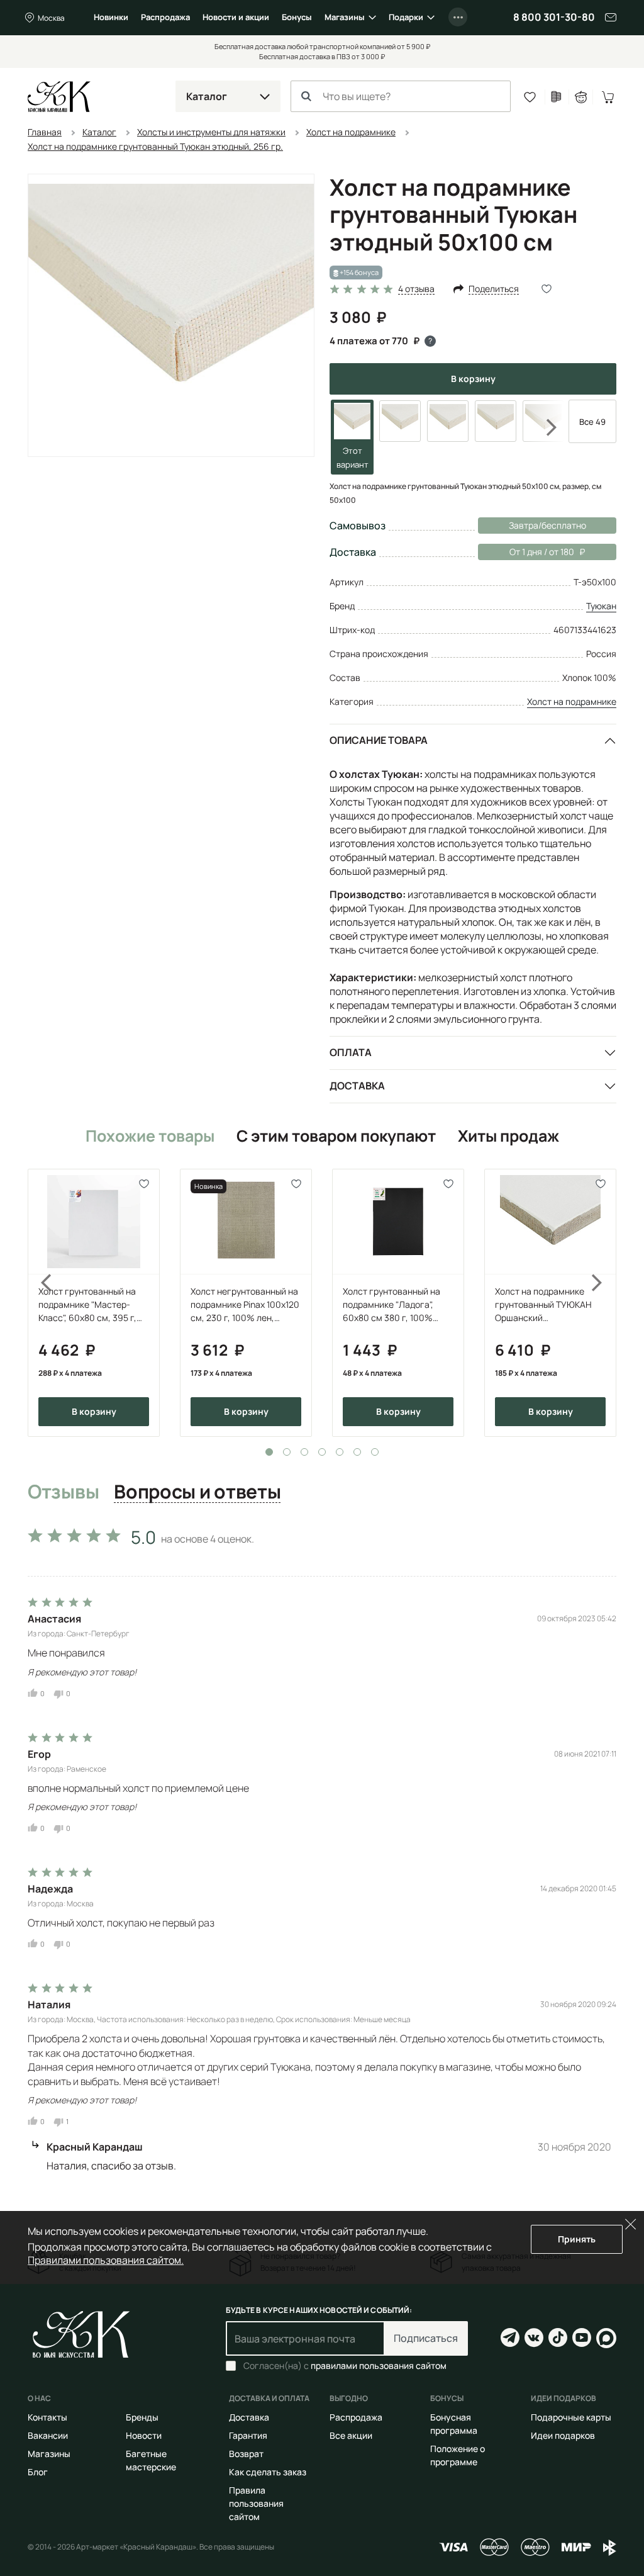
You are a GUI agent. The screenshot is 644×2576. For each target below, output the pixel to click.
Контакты (47, 2417)
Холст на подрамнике (572, 701)
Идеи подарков (563, 2435)
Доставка (357, 1086)
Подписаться (426, 2338)
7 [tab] (375, 1452)
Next (543, 428)
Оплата (351, 1052)
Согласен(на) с (345, 2366)
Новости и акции (236, 17)
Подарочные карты (571, 2417)
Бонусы (297, 17)
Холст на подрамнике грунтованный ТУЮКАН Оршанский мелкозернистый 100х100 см (548, 1305)
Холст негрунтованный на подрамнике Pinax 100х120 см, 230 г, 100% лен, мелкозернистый (245, 1305)
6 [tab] (357, 1452)
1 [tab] (269, 1452)
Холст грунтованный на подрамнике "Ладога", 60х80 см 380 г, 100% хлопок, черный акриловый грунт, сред (391, 1305)
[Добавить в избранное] (144, 1184)
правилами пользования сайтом (379, 2365)
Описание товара (379, 740)
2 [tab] (287, 1452)
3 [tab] (304, 1452)
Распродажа (165, 17)
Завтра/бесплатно (547, 525)
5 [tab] (340, 1452)
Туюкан (601, 606)
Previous (39, 1303)
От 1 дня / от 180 (526, 552)
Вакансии (48, 2435)
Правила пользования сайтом (256, 2503)
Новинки (111, 17)
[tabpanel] (94, 1303)
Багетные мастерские (151, 2460)
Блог (38, 2472)
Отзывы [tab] (63, 1492)
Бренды (142, 2417)
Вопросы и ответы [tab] (197, 1492)
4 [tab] (322, 1452)
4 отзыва (416, 289)
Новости (144, 2435)
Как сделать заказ (268, 2472)
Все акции (351, 2435)
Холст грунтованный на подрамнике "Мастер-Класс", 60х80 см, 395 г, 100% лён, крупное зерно (91, 1305)
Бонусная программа (454, 2424)
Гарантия (248, 2435)
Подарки (406, 17)
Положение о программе (458, 2455)
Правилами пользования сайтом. (106, 2260)
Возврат (246, 2454)
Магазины (345, 17)
